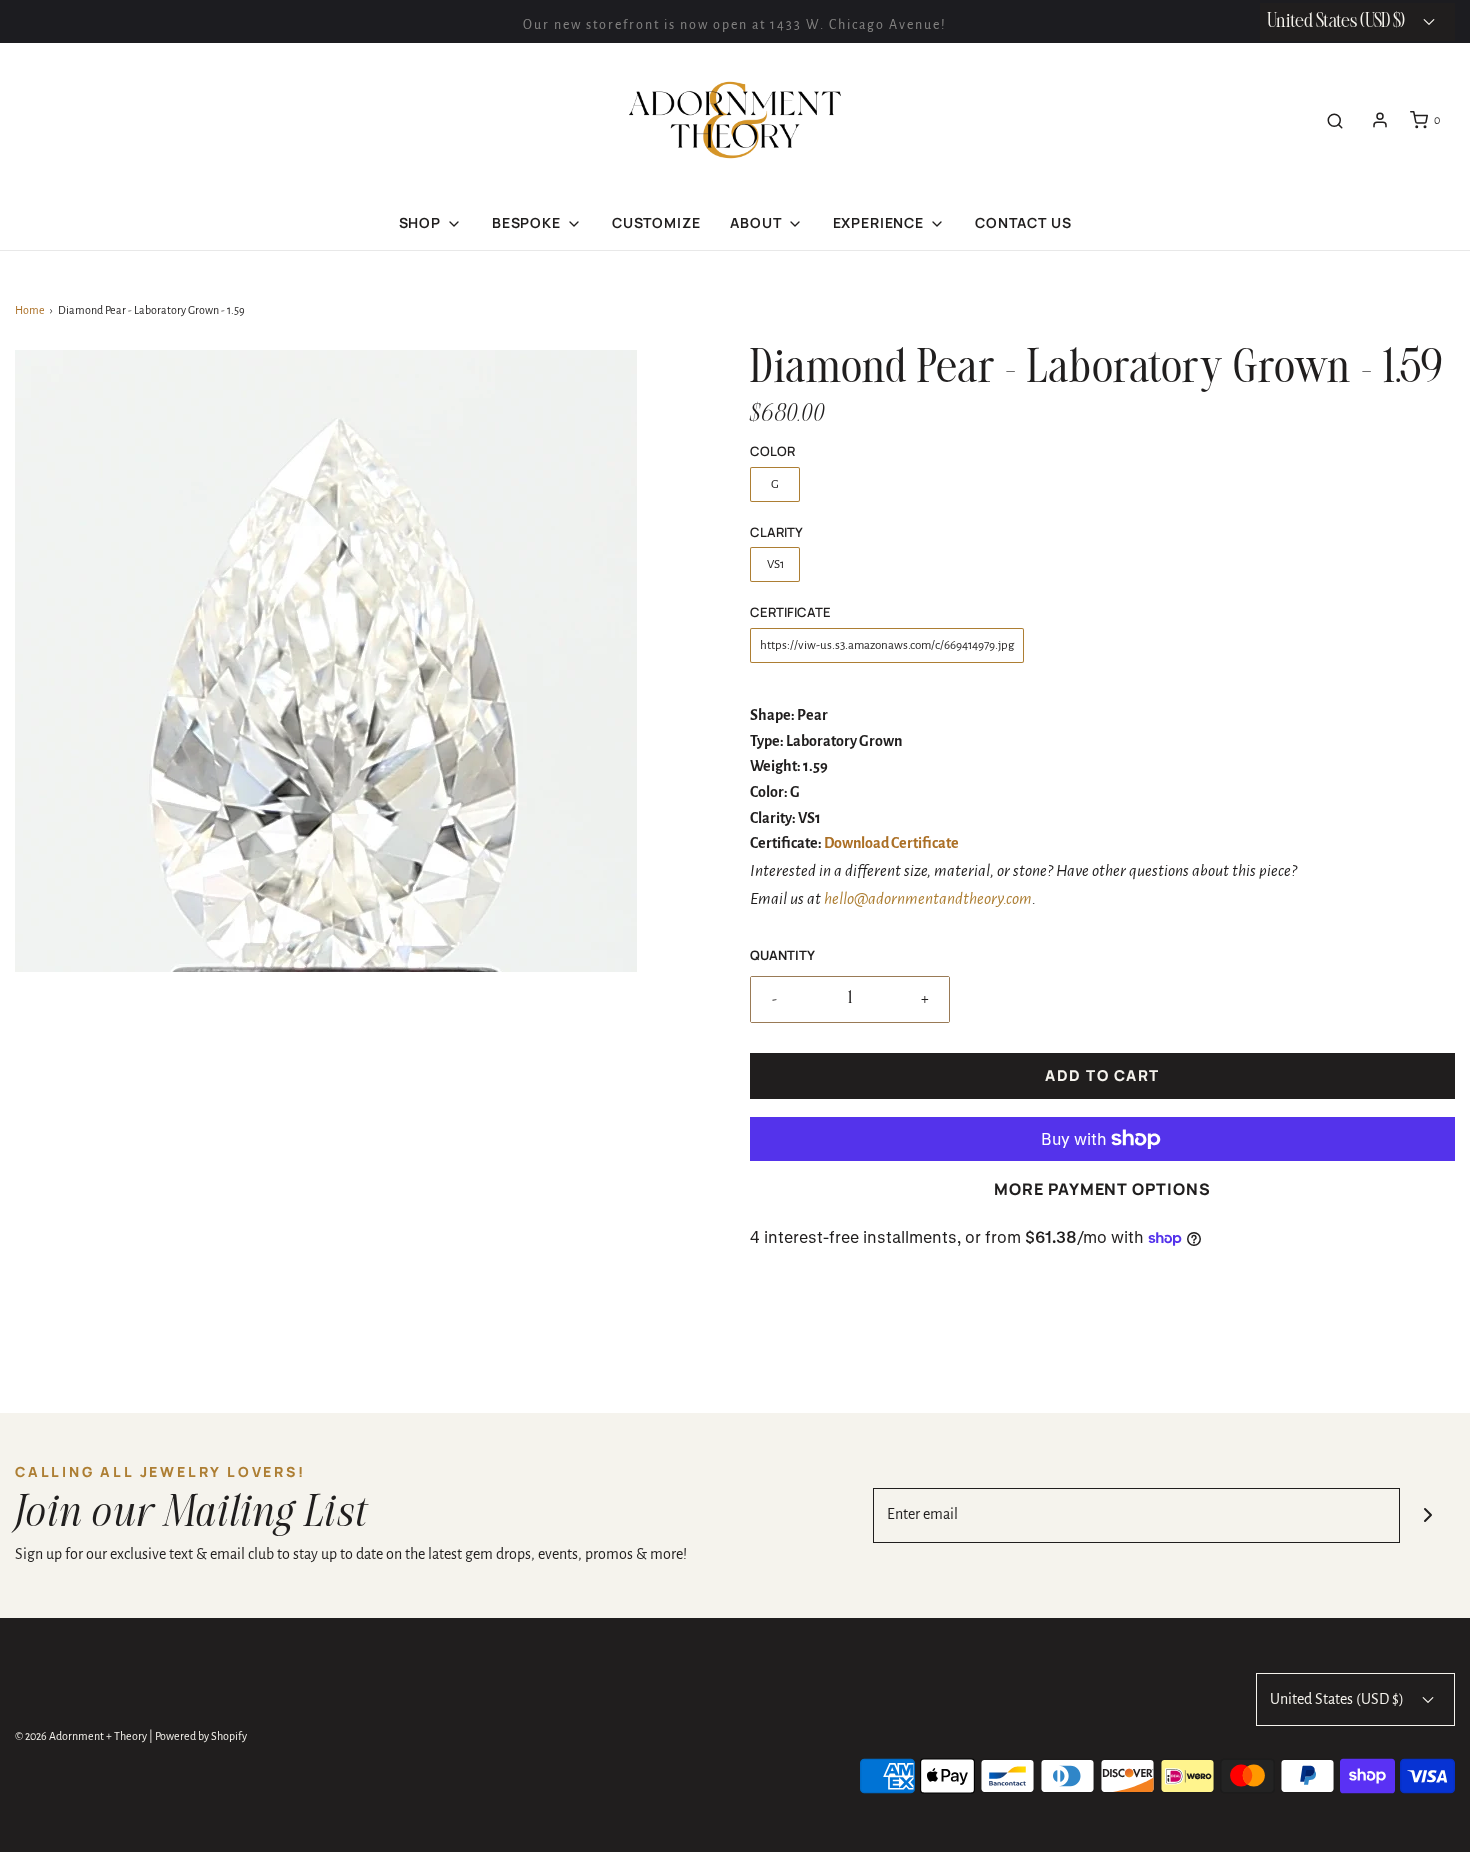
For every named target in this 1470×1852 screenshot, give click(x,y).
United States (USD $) (1338, 1699)
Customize (656, 222)
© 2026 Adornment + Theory (81, 1736)
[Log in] (1380, 120)
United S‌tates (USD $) (1337, 21)
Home (30, 310)
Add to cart (1102, 1075)
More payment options (1102, 1189)
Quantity (782, 955)
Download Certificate (891, 843)
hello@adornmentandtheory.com (928, 899)
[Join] (1427, 1515)
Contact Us (1023, 222)
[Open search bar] (1335, 120)
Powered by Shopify (201, 1736)
